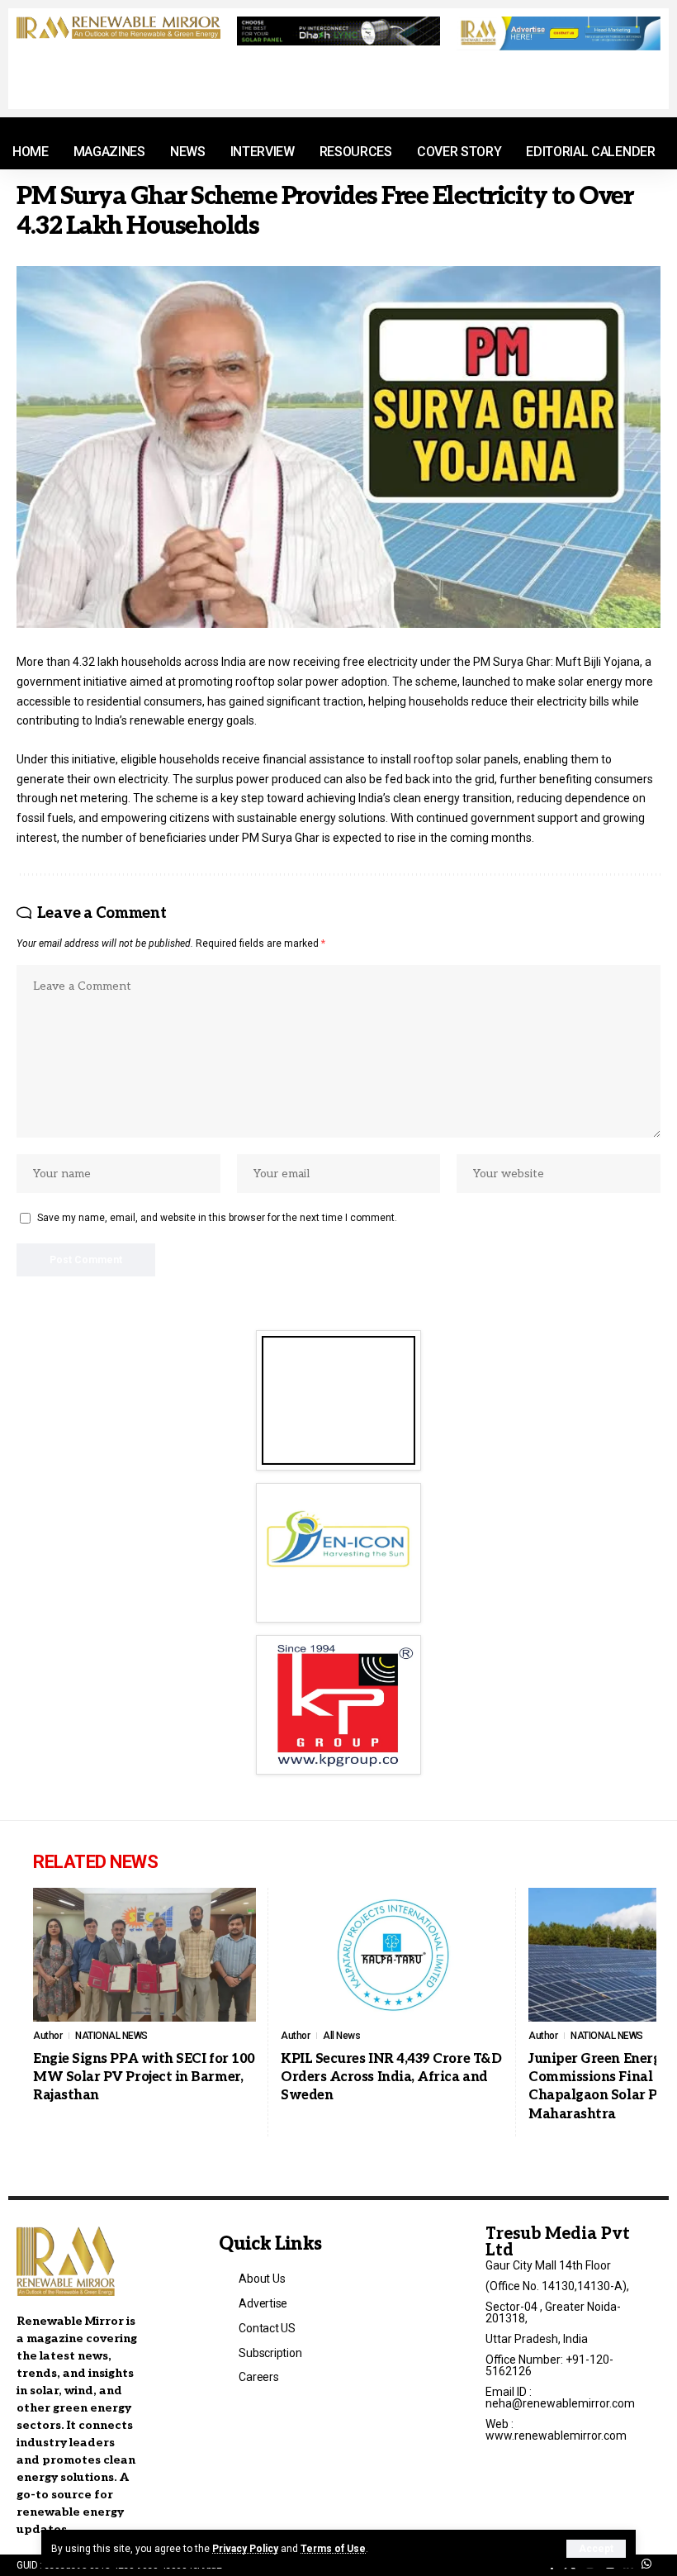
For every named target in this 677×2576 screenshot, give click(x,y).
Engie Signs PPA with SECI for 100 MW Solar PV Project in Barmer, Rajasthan (144, 2078)
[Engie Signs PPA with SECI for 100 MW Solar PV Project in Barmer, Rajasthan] (144, 1955)
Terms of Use (333, 2549)
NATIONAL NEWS (111, 2036)
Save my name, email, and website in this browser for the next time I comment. (217, 1218)
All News (341, 2036)
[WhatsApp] (646, 2564)
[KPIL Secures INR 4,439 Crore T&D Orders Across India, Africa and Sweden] (392, 1955)
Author (47, 2036)
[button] (596, 2549)
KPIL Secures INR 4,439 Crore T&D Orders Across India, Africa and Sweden (391, 2078)
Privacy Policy (245, 2549)
